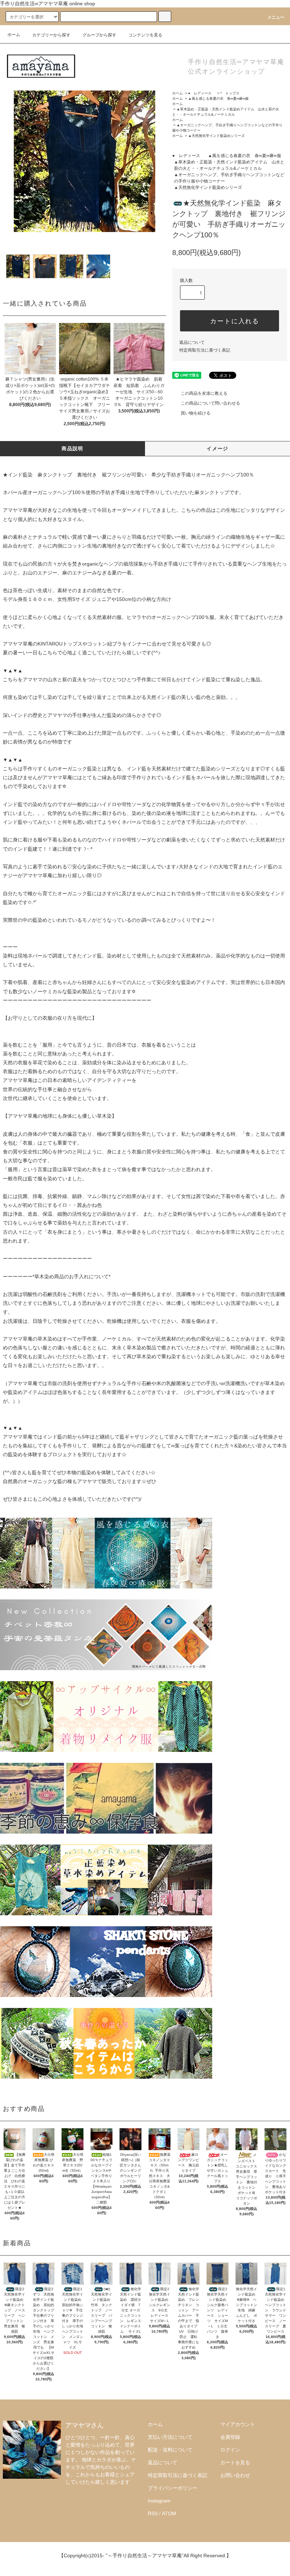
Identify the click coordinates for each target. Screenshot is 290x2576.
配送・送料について (170, 2450)
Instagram (159, 2501)
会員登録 (230, 2437)
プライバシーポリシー (173, 2488)
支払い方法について (170, 2437)
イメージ (217, 448)
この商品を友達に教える (204, 393)
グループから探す (99, 35)
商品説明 (72, 448)
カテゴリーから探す (51, 35)
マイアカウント (238, 2424)
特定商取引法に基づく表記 (205, 350)
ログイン (230, 2450)
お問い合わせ (235, 2475)
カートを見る (235, 2462)
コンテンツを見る (145, 35)
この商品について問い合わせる (210, 403)
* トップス (230, 93)
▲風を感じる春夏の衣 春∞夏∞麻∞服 (218, 99)
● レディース (202, 93)
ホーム (14, 35)
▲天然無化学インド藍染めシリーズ (216, 136)
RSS (153, 2513)
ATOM (169, 2513)
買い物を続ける (196, 413)
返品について (192, 342)
